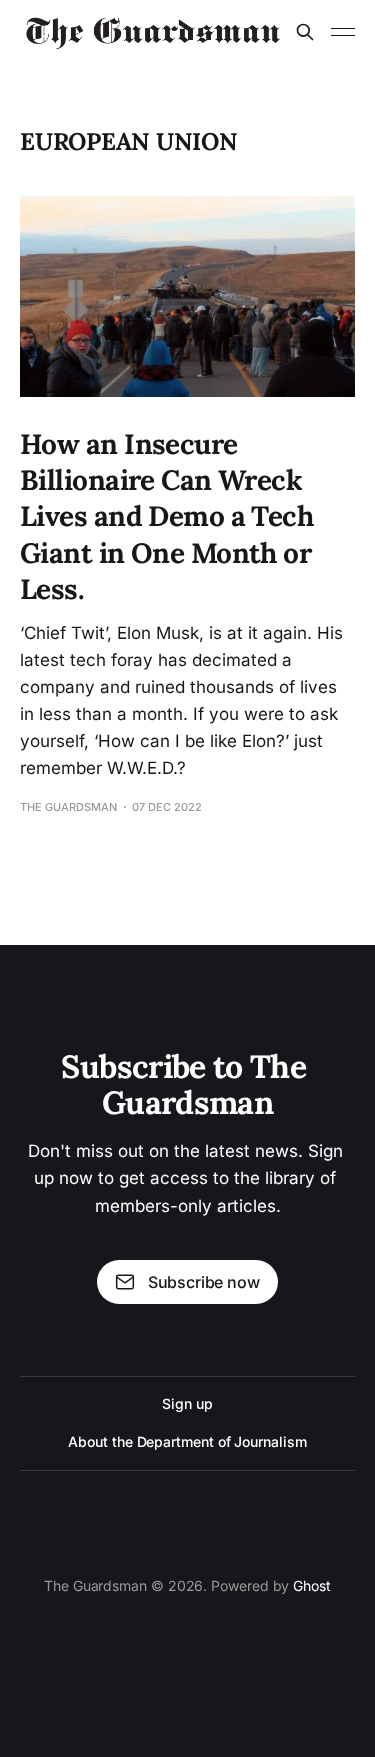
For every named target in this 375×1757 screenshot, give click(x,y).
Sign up (187, 1403)
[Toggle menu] (343, 32)
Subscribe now (204, 1282)
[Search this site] (305, 32)
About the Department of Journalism (187, 1441)
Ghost (312, 1585)
